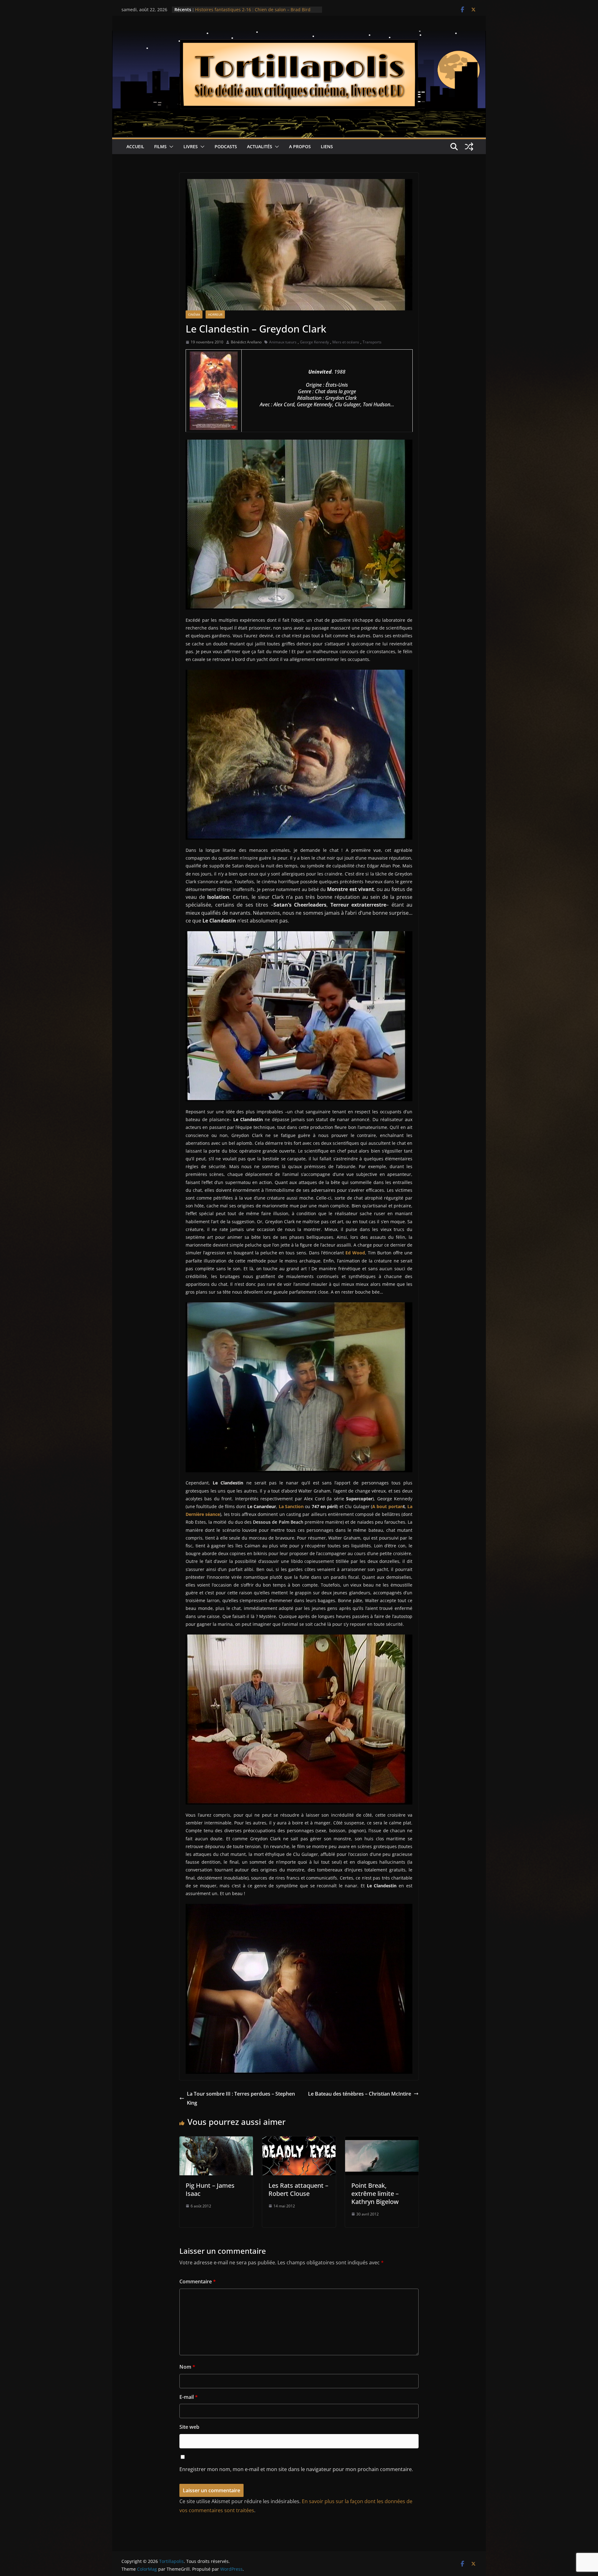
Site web (189, 2427)
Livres (191, 146)
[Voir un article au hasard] (469, 147)
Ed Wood (355, 1253)
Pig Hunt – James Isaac (210, 2189)
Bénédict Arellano (246, 342)
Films (160, 146)
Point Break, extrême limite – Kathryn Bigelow (375, 2194)
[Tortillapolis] (299, 35)
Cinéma (194, 314)
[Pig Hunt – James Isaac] (216, 2141)
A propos (300, 146)
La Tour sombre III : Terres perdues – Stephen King (241, 2098)
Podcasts (226, 146)
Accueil (135, 146)
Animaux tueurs (283, 342)
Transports (372, 342)
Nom (187, 2367)
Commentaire (198, 2281)
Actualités (260, 146)
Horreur (215, 314)
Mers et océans (346, 342)
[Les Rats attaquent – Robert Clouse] (299, 2141)
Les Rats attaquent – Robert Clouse (298, 2189)
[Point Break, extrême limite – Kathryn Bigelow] (382, 2141)
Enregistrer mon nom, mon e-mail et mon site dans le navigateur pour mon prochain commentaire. (296, 2469)
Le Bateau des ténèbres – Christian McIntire (360, 2094)
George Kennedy (314, 342)
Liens (327, 146)
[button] (170, 147)
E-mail (189, 2397)
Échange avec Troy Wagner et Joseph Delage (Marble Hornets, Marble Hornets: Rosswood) (250, 13)
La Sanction (291, 1506)
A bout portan (388, 1506)
